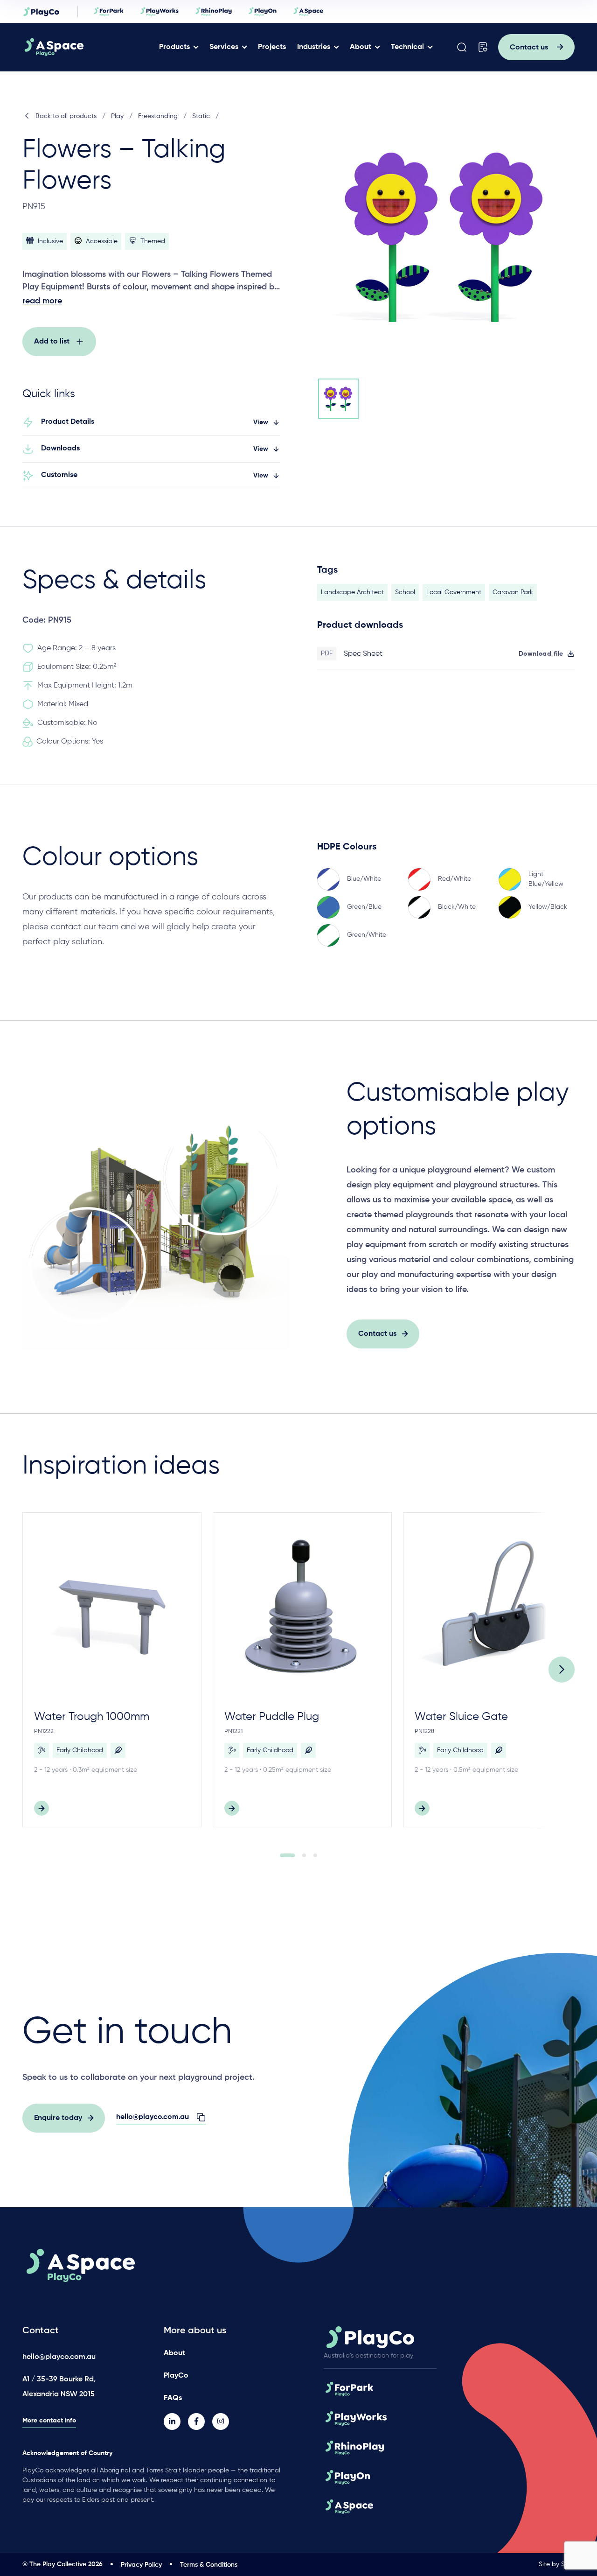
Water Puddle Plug (272, 1717)
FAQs (173, 2398)
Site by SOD (557, 2564)
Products (174, 47)
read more (42, 301)
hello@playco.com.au (59, 2357)
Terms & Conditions (209, 2565)
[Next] (562, 1670)
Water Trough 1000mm (92, 1717)
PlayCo (176, 2376)
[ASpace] (89, 47)
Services (224, 47)
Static (201, 116)
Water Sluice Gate (461, 1717)
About (361, 47)
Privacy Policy (141, 2565)
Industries (314, 47)
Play (117, 116)
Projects (272, 47)
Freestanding (158, 116)
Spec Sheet (363, 654)
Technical (407, 47)
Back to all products (66, 116)
